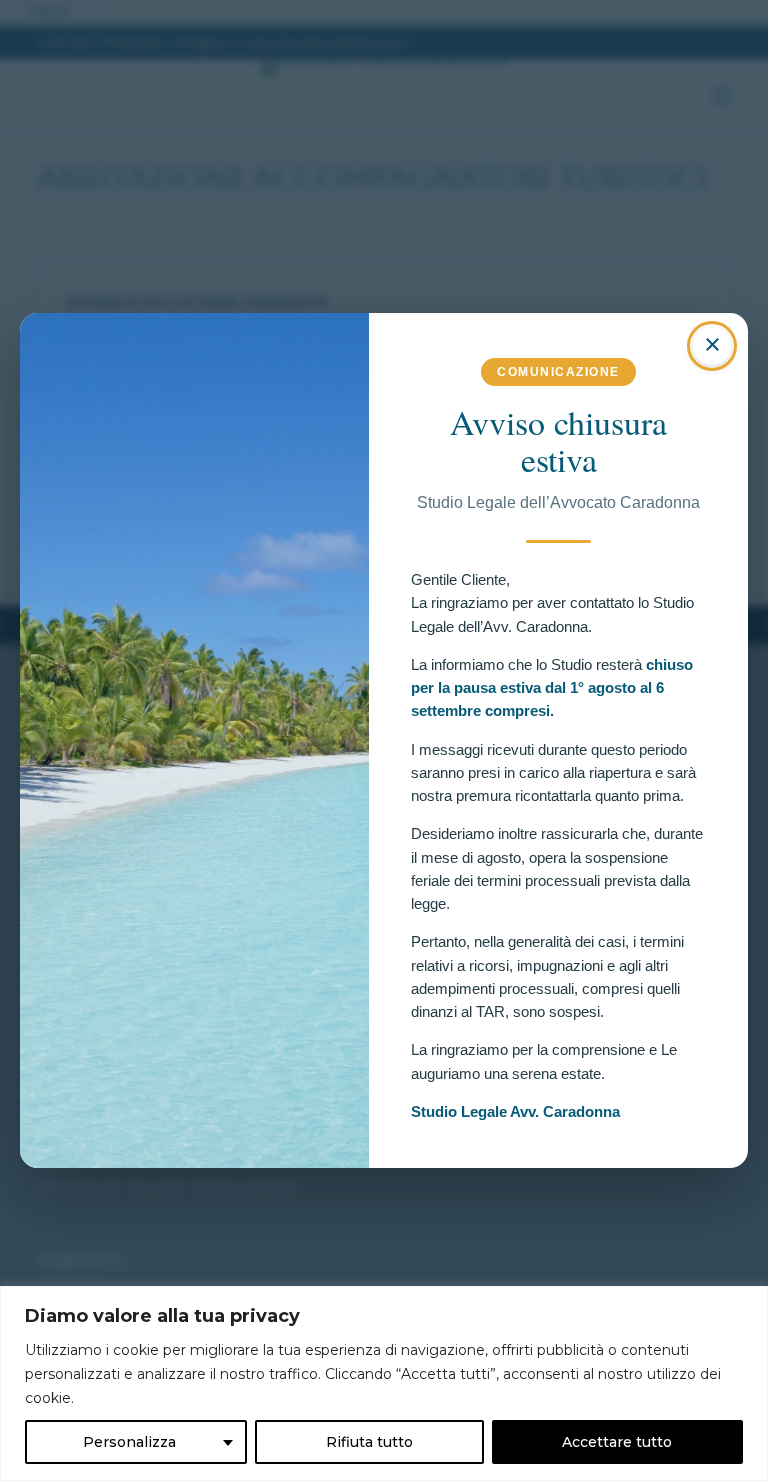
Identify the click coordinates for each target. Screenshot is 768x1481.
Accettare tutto (617, 1442)
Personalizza (129, 1442)
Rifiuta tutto (369, 1442)
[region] (384, 1383)
